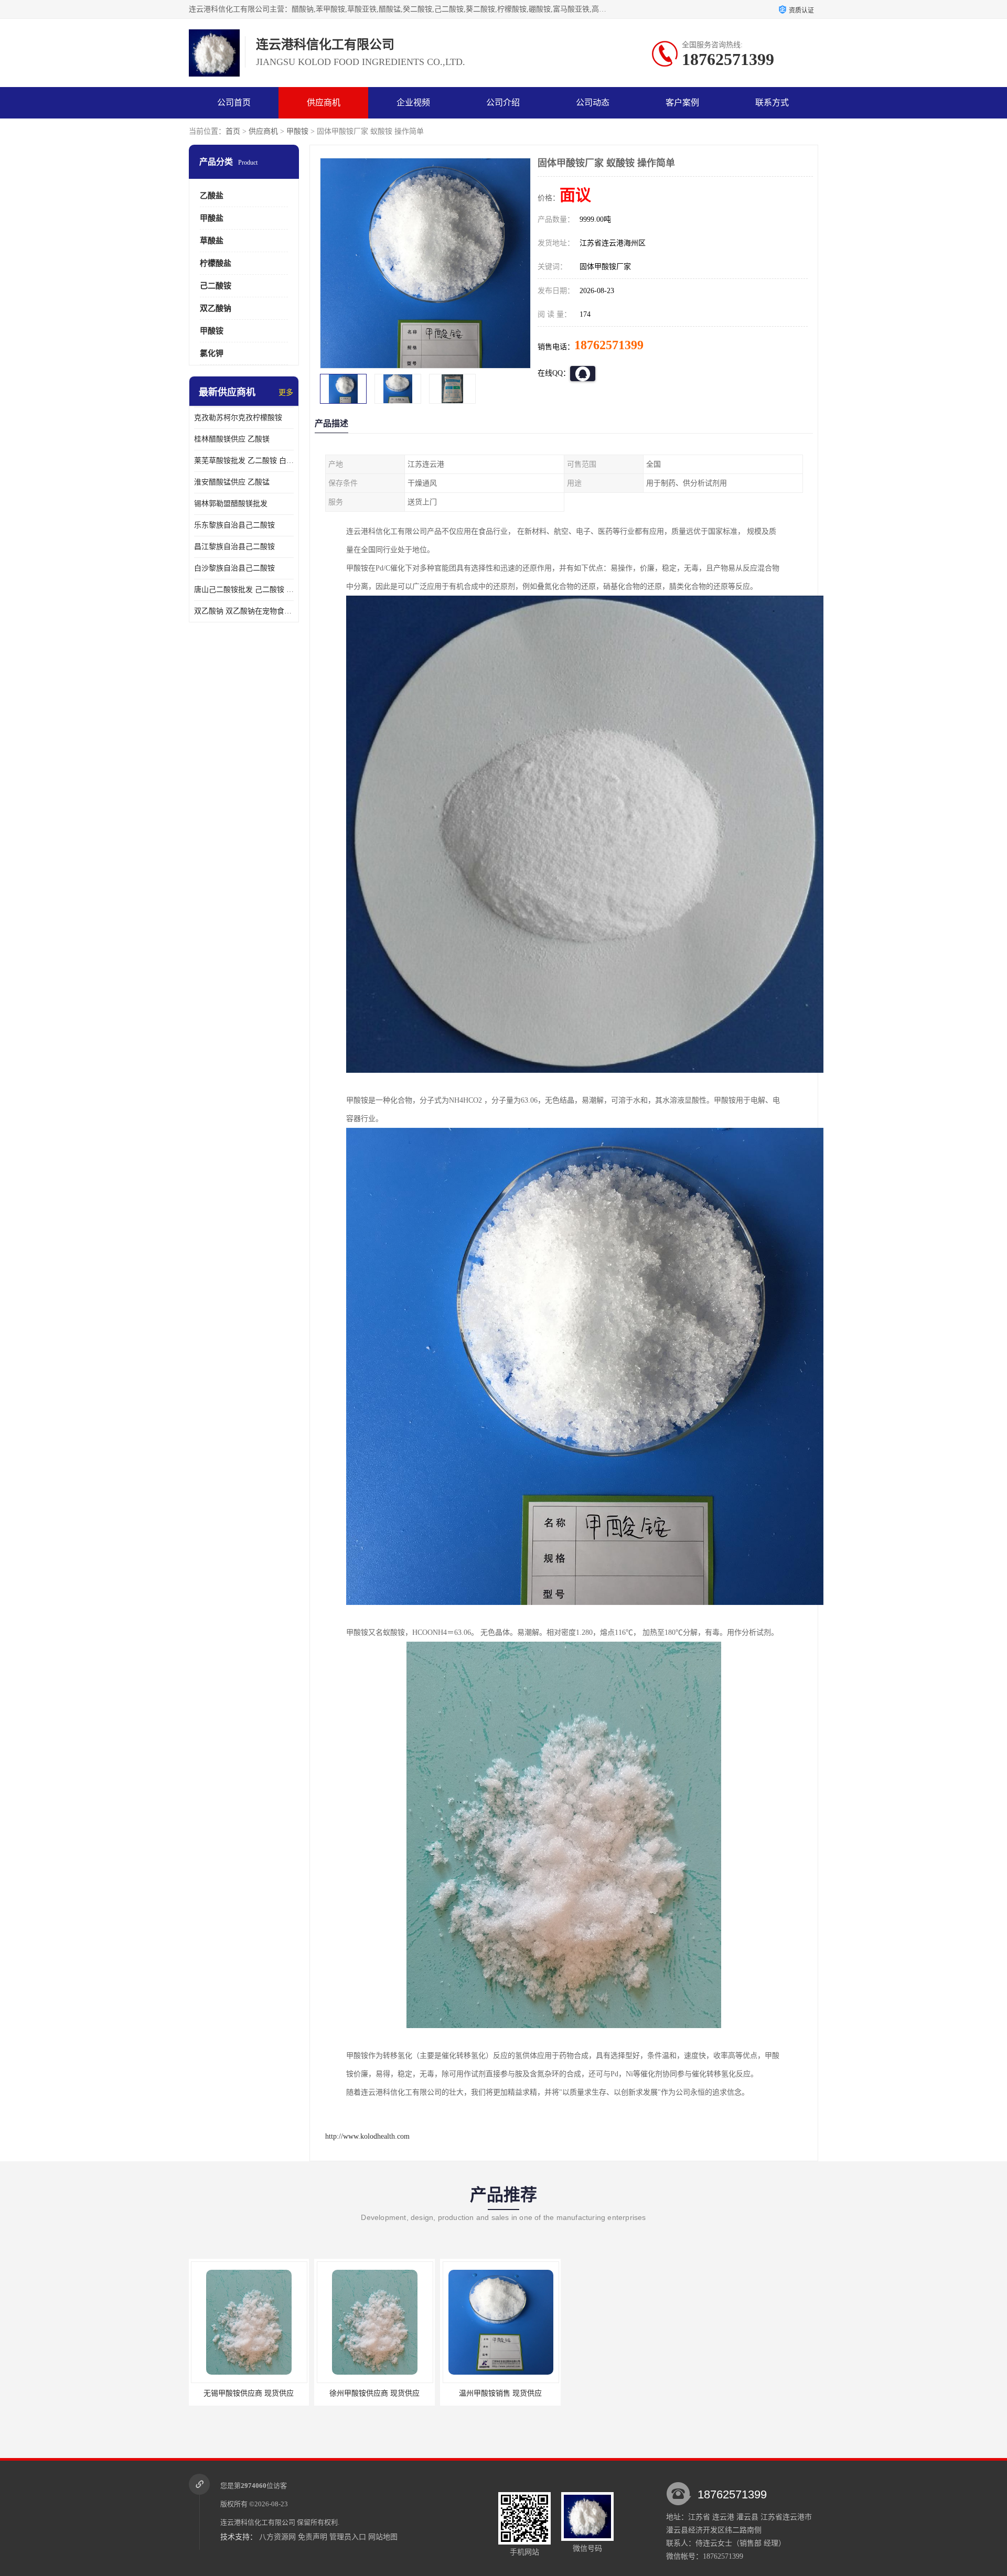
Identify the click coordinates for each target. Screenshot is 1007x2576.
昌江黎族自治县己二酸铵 (234, 547)
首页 (233, 131)
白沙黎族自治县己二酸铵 (234, 568)
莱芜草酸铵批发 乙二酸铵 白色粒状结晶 (244, 461)
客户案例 (682, 103)
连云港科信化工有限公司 (258, 2522)
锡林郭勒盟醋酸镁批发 (231, 504)
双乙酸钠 (216, 308)
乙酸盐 (212, 196)
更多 (286, 392)
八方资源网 (277, 2537)
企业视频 (413, 103)
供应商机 (324, 103)
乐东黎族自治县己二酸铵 (234, 525)
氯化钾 (212, 353)
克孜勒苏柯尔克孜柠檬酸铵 (238, 418)
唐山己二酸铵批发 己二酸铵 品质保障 (244, 590)
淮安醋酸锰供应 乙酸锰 (232, 482)
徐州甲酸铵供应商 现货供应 (501, 2393)
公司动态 (593, 103)
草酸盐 (212, 241)
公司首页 (234, 103)
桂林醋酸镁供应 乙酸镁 (232, 439)
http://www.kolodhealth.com (367, 2136)
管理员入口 (348, 2537)
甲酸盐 (212, 218)
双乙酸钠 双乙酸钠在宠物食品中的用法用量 (244, 611)
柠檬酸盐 (216, 263)
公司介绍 (503, 103)
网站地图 (383, 2537)
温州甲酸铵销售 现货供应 (249, 2393)
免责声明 (313, 2537)
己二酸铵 (216, 286)
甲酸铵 (297, 131)
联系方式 (772, 103)
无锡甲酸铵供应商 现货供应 (375, 2393)
